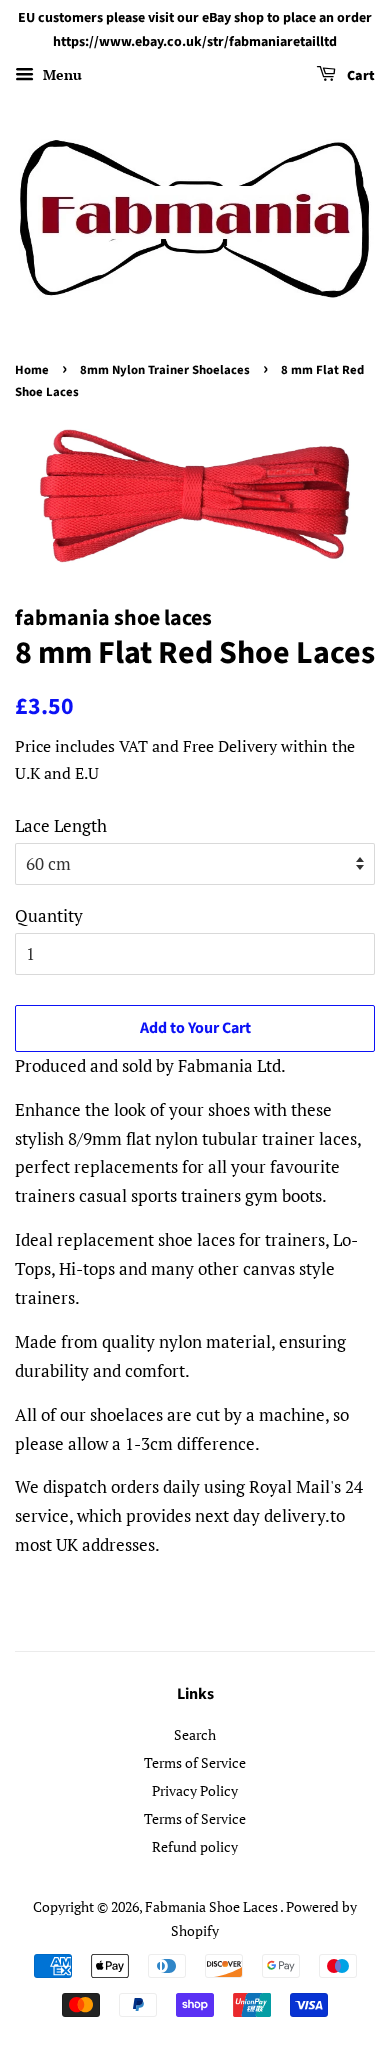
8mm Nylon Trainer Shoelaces (165, 370)
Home (32, 370)
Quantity (49, 915)
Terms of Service (195, 1762)
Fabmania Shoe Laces (212, 1906)
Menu (60, 74)
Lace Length (61, 825)
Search (195, 1734)
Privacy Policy (195, 1790)
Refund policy (195, 1846)
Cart (359, 76)
